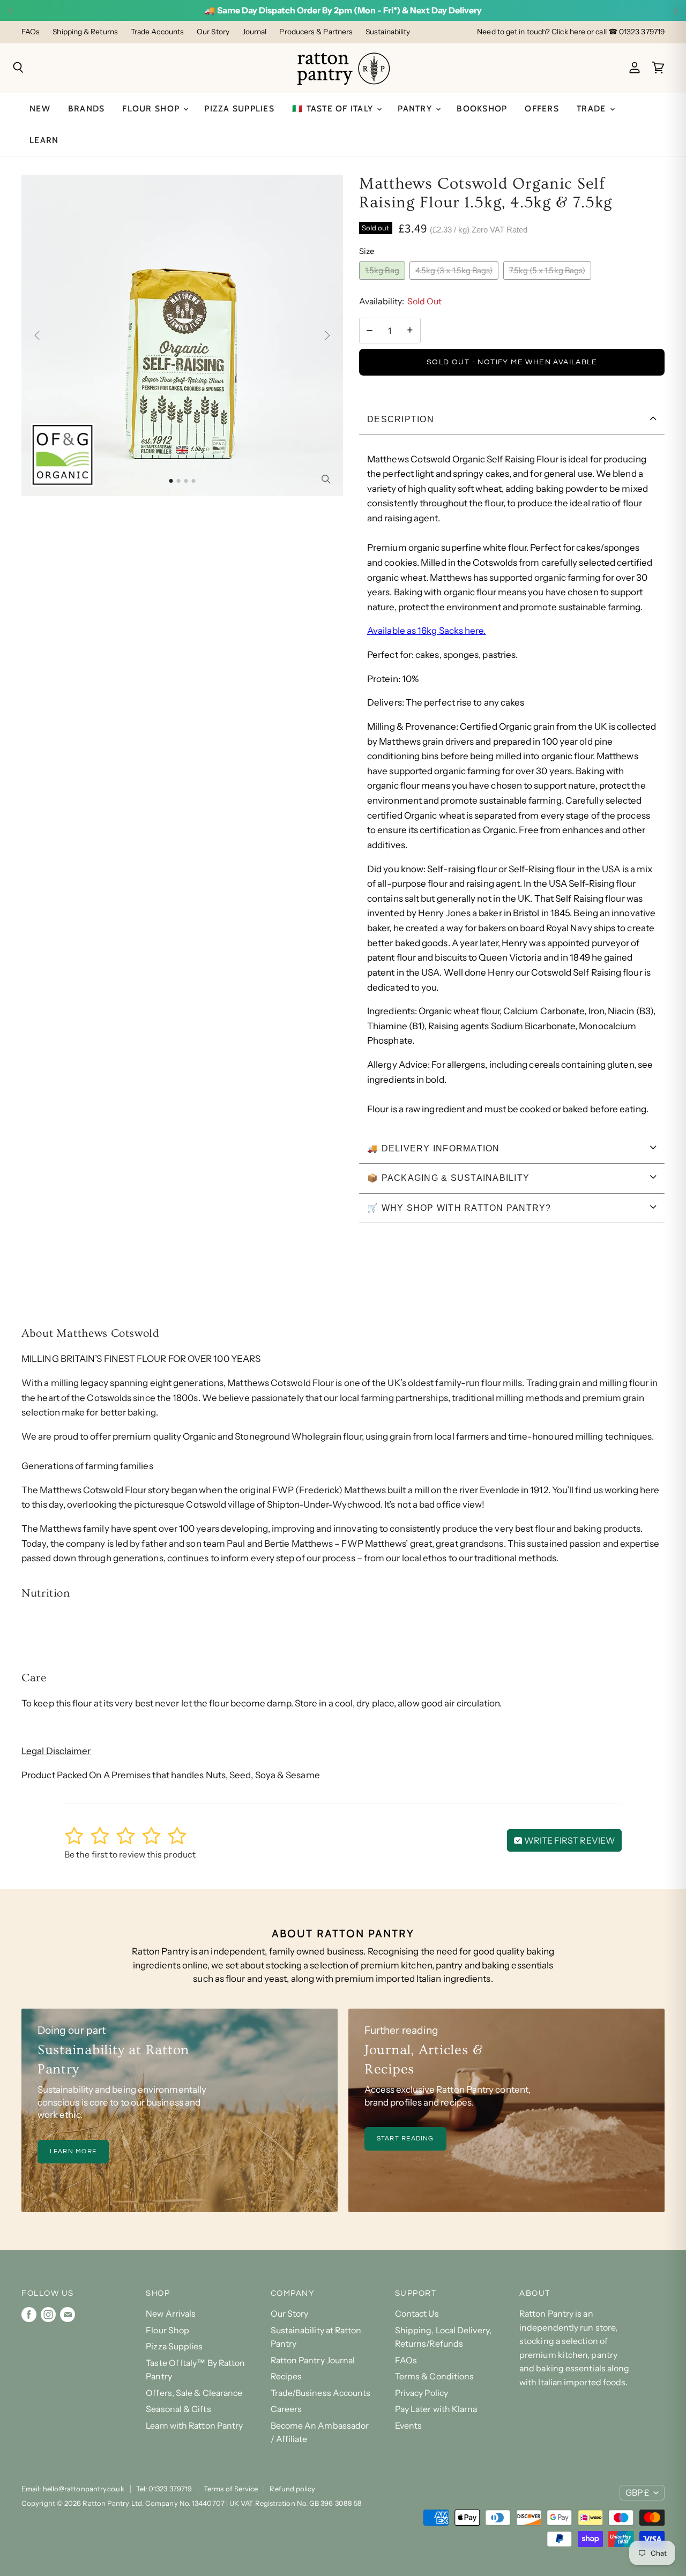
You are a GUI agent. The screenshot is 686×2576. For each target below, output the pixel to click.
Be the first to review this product (130, 1854)
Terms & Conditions (435, 2376)
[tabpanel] (512, 785)
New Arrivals (171, 2314)
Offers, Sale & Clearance (194, 2393)
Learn (44, 140)
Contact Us (417, 2314)
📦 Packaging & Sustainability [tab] (448, 1178)
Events (409, 2426)
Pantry (416, 108)
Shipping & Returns (85, 32)
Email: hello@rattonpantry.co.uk (73, 2489)
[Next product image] (325, 335)
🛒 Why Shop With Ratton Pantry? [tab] (459, 1208)
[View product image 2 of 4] (179, 481)
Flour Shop (152, 108)
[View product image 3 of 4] (186, 481)
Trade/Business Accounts (321, 2393)
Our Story (213, 32)
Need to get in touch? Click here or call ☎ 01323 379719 (571, 32)
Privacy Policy (422, 2393)
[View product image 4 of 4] (194, 481)
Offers (542, 108)
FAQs (31, 32)
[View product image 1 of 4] (171, 481)
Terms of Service (231, 2489)
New (40, 108)
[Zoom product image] (326, 479)
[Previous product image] (39, 335)
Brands (87, 108)
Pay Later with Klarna (436, 2409)
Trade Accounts (157, 32)
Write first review (569, 1840)
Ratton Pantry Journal (313, 2360)
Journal (255, 32)
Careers (286, 2409)
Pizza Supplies (239, 108)
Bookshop (482, 108)
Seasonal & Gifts (178, 2409)
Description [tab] (401, 419)
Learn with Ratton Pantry (194, 2426)
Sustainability (388, 32)
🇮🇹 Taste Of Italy (334, 108)
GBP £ (637, 2493)
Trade (593, 108)
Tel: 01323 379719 (164, 2489)
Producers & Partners (316, 32)
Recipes (286, 2376)
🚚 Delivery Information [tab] (434, 1148)
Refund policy (292, 2489)
